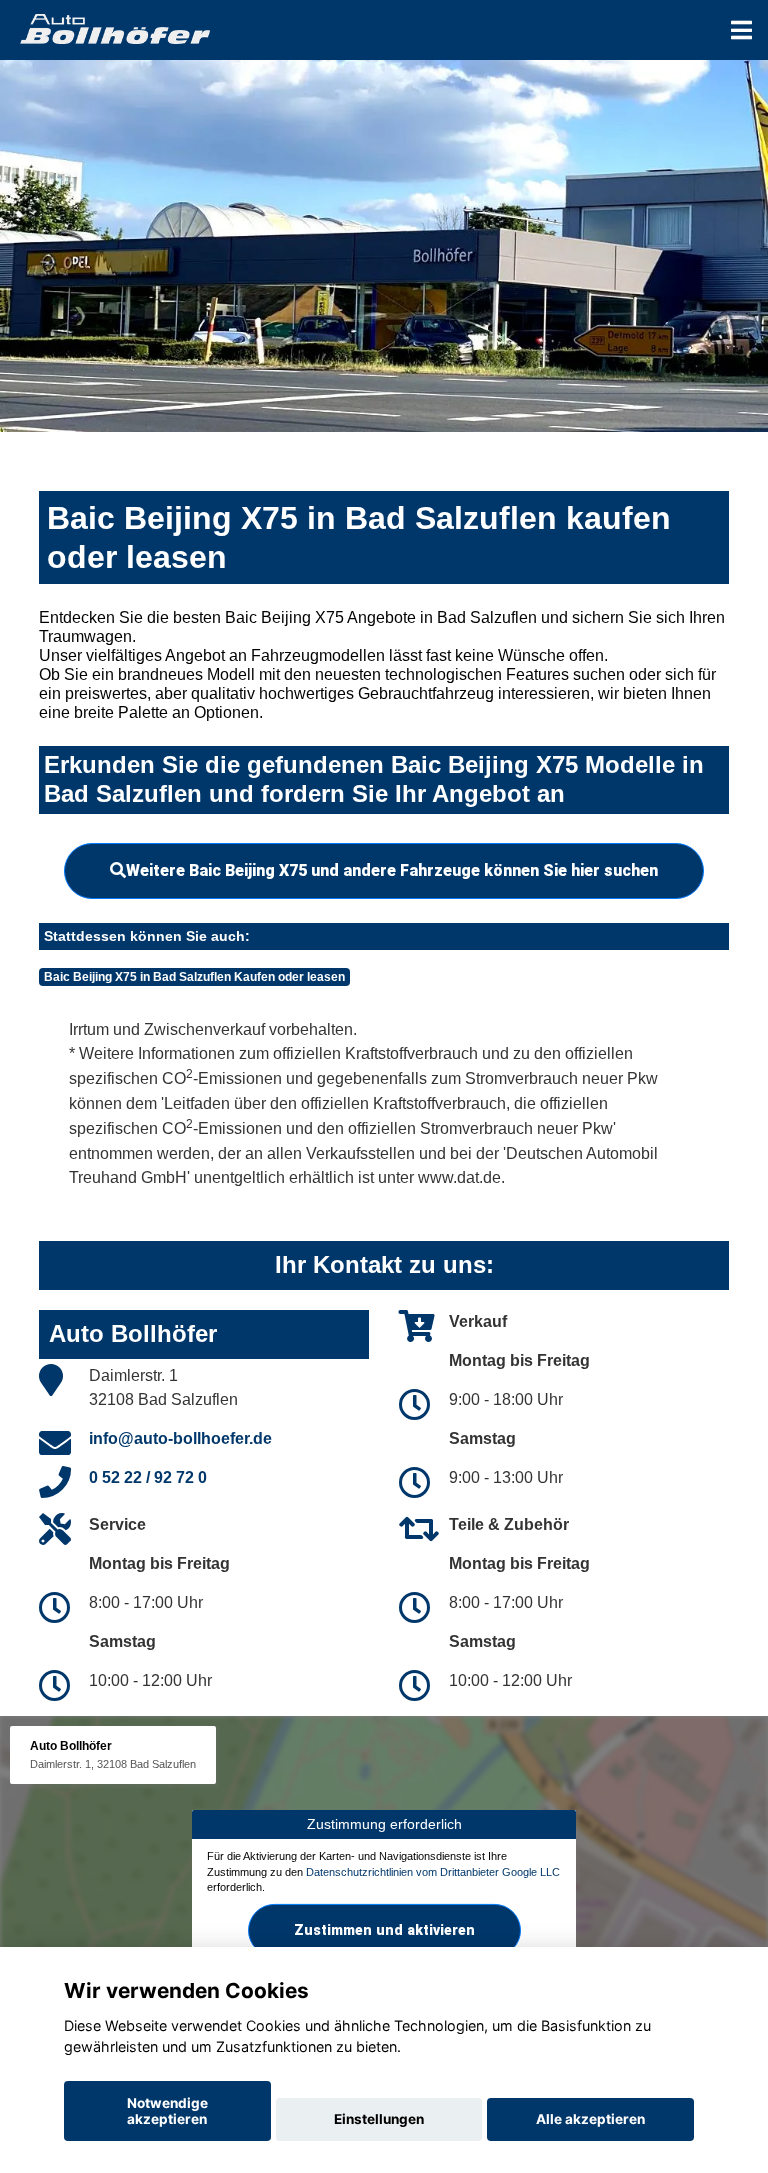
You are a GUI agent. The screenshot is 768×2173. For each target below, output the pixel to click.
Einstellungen (379, 2119)
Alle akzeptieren (590, 2119)
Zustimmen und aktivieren (384, 1930)
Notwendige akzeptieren (167, 2111)
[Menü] (741, 30)
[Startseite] (114, 27)
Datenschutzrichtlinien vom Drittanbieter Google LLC (433, 1872)
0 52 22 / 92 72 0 (148, 1477)
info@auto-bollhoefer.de (180, 1438)
